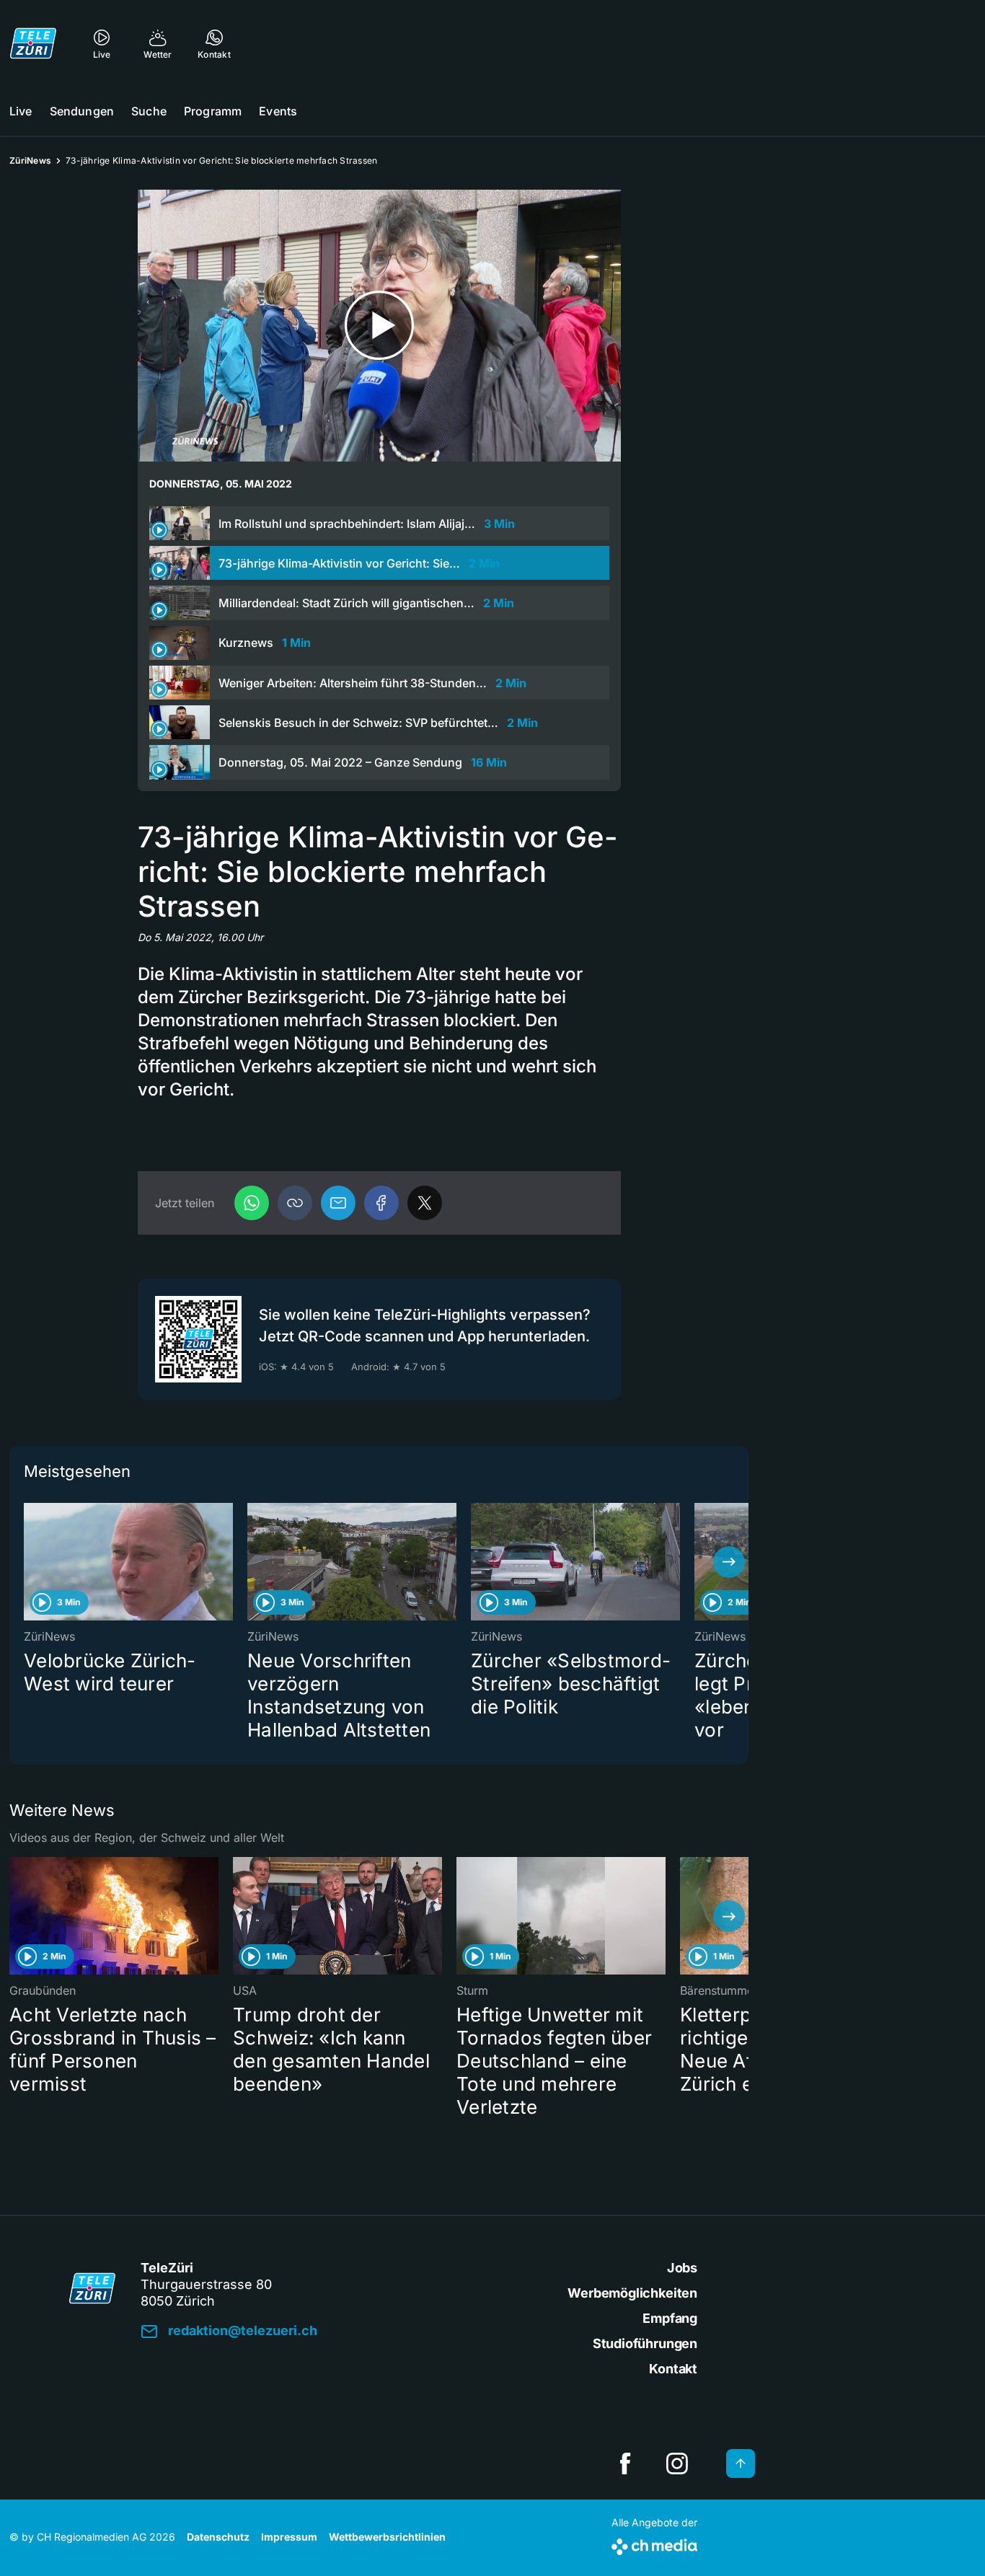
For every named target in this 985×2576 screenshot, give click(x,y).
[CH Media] (654, 2544)
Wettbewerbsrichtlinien (387, 2537)
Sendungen (82, 111)
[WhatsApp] (252, 1203)
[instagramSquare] (677, 2463)
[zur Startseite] (33, 43)
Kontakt (673, 2369)
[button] (295, 1203)
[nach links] (29, 1562)
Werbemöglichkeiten (632, 2293)
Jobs (682, 2268)
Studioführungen (645, 2343)
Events (278, 111)
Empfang (670, 2318)
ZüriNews (30, 160)
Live (21, 111)
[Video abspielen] (379, 326)
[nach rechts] (729, 1562)
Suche (149, 111)
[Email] (338, 1203)
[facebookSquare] (625, 2463)
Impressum (289, 2537)
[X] (425, 1203)
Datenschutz (218, 2537)
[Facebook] (381, 1203)
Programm (213, 111)
